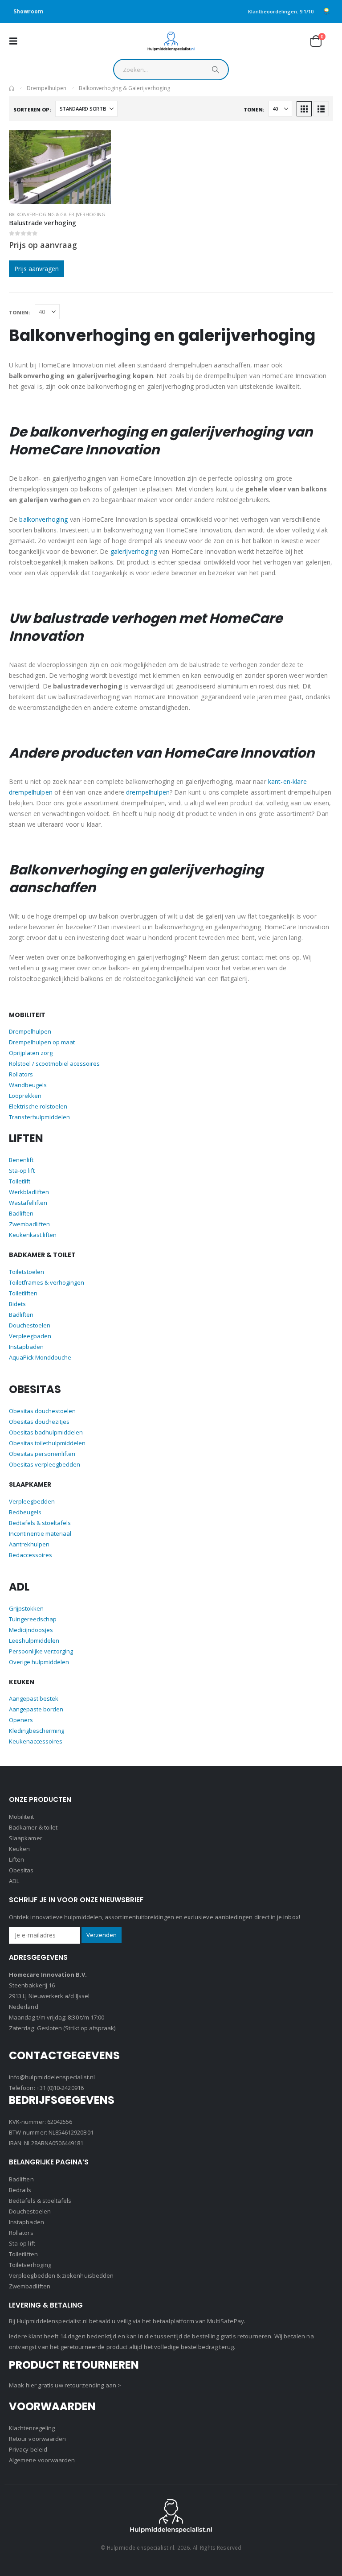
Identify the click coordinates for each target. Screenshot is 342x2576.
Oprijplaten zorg (31, 1053)
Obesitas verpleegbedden (45, 1464)
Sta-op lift (22, 1171)
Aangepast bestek (34, 1698)
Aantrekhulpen (29, 1544)
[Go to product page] (60, 167)
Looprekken (25, 1096)
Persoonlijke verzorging (41, 1651)
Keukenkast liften (33, 1235)
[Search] (216, 72)
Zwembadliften (29, 1224)
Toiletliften (23, 1293)
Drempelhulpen (30, 1031)
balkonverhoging (43, 519)
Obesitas (21, 1870)
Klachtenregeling (32, 2428)
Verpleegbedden (32, 1501)
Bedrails (20, 2190)
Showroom (28, 11)
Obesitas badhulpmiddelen (46, 1432)
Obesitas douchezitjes (39, 1422)
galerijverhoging (134, 551)
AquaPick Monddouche (40, 1357)
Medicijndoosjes (31, 1630)
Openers (21, 1720)
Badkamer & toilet (33, 1827)
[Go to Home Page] (12, 88)
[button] (16, 41)
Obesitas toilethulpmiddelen (47, 1443)
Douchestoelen (30, 1325)
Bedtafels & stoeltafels (40, 1523)
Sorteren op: (32, 109)
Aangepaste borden (36, 1709)
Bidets (17, 1304)
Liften (16, 1859)
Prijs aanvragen (37, 269)
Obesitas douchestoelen (42, 1411)
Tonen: (254, 109)
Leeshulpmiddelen (34, 1640)
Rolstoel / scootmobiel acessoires (54, 1063)
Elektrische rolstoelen (38, 1106)
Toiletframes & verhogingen (47, 1282)
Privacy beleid (28, 2449)
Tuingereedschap (33, 1619)
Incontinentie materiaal (40, 1533)
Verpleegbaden (30, 1336)
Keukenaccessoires (36, 1741)
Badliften (21, 1213)
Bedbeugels (25, 1512)
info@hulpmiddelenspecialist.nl (52, 2077)
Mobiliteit (21, 1817)
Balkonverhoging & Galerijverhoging (57, 214)
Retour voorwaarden (37, 2439)
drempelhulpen (148, 792)
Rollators (21, 1074)
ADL (14, 1881)
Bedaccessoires (31, 1555)
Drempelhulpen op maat (42, 1042)
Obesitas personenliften (42, 1454)
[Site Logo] (171, 41)
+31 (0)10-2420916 (60, 2088)
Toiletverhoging (30, 2265)
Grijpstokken (26, 1608)
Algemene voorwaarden (42, 2460)
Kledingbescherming (37, 1731)
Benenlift (21, 1160)
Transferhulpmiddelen (39, 1117)
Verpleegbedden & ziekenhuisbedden (61, 2275)
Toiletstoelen (26, 1272)
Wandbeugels (28, 1085)
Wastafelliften (28, 1203)
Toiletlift (20, 1181)
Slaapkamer (26, 1838)
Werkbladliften (29, 1192)
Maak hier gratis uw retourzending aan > (65, 2385)
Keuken (19, 1849)
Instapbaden (26, 1347)
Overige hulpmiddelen (39, 1662)
